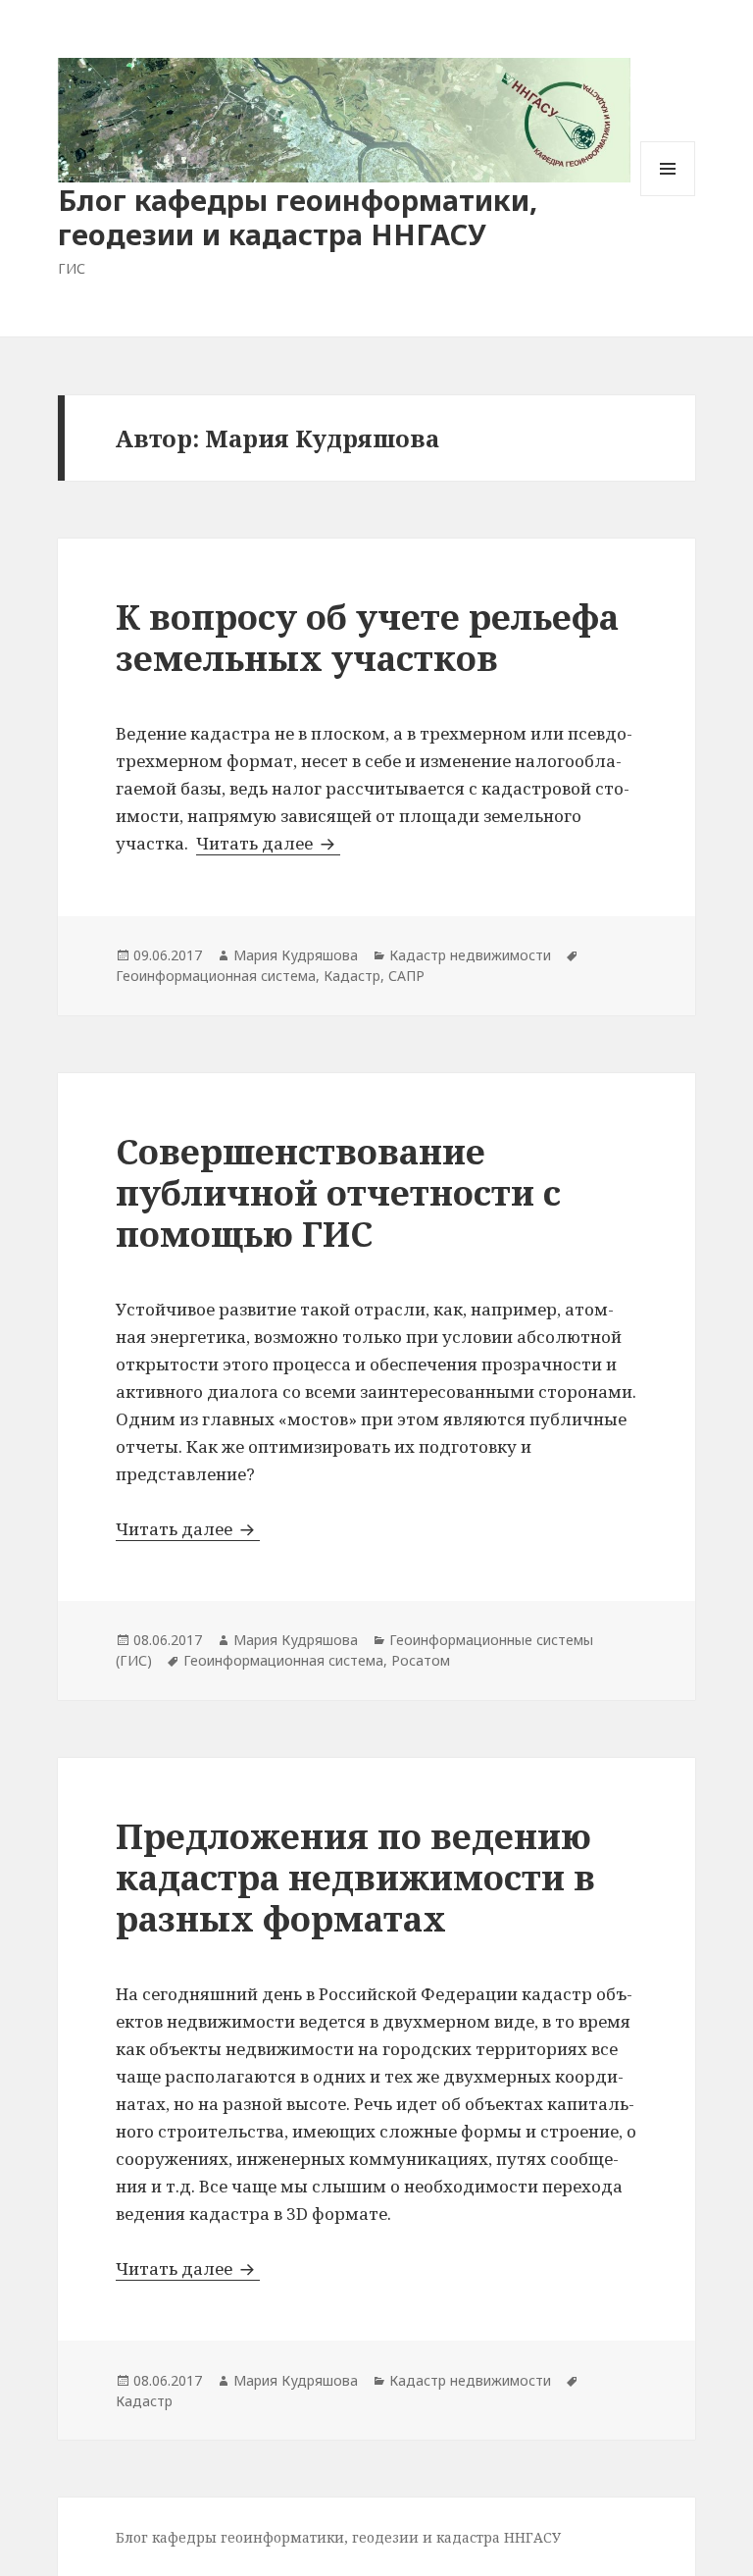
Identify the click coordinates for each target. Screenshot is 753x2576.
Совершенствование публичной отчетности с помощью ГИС (338, 1192)
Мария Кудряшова (296, 955)
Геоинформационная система (216, 976)
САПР (406, 976)
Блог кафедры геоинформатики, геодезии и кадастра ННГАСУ (298, 217)
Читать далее (268, 843)
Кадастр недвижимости (470, 955)
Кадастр (352, 976)
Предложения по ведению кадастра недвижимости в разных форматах (355, 1877)
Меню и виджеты (668, 196)
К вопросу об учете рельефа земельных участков (367, 637)
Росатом (421, 1660)
